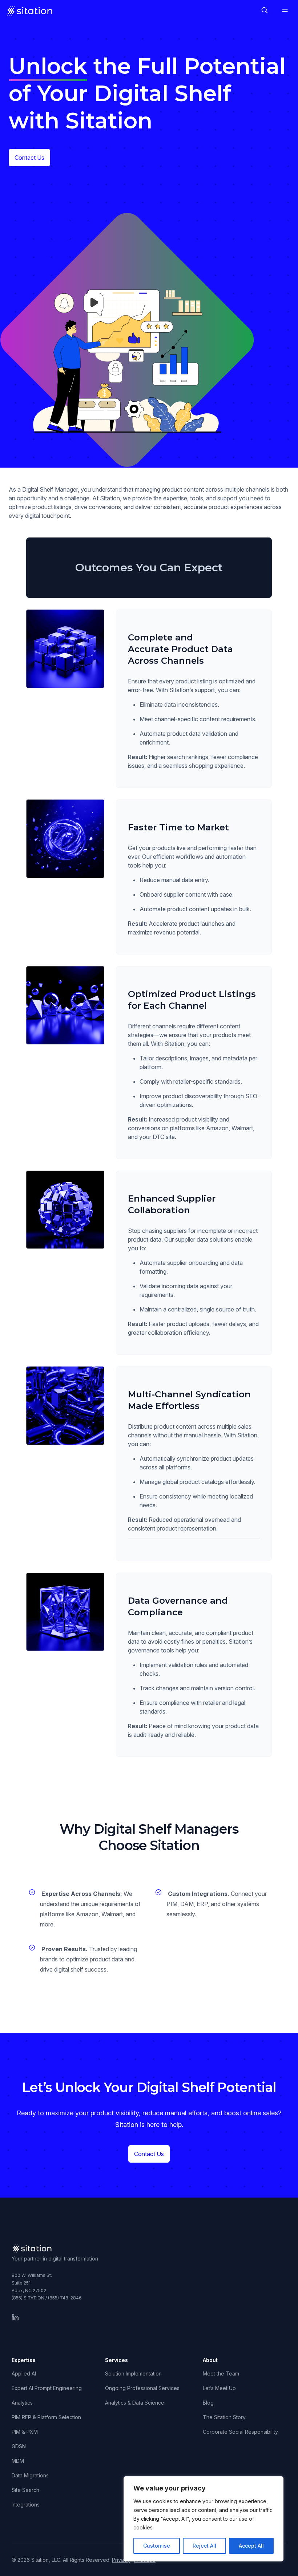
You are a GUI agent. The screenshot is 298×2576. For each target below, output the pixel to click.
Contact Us (29, 158)
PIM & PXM (25, 2432)
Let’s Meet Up (219, 2388)
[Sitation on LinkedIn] (15, 2317)
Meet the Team (221, 2373)
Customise (157, 2546)
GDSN (19, 2446)
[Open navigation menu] (285, 11)
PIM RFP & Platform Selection (46, 2417)
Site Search (25, 2490)
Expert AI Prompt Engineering (47, 2388)
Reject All (204, 2546)
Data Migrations (30, 2475)
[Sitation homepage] (30, 11)
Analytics (22, 2403)
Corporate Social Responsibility (240, 2432)
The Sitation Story (224, 2417)
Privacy (121, 2560)
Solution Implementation (133, 2373)
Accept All (251, 2546)
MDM (18, 2461)
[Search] (265, 11)
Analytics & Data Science (135, 2403)
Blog (208, 2403)
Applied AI (24, 2373)
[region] (204, 2519)
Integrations (26, 2504)
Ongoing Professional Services (142, 2388)
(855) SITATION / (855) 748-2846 (47, 2298)
